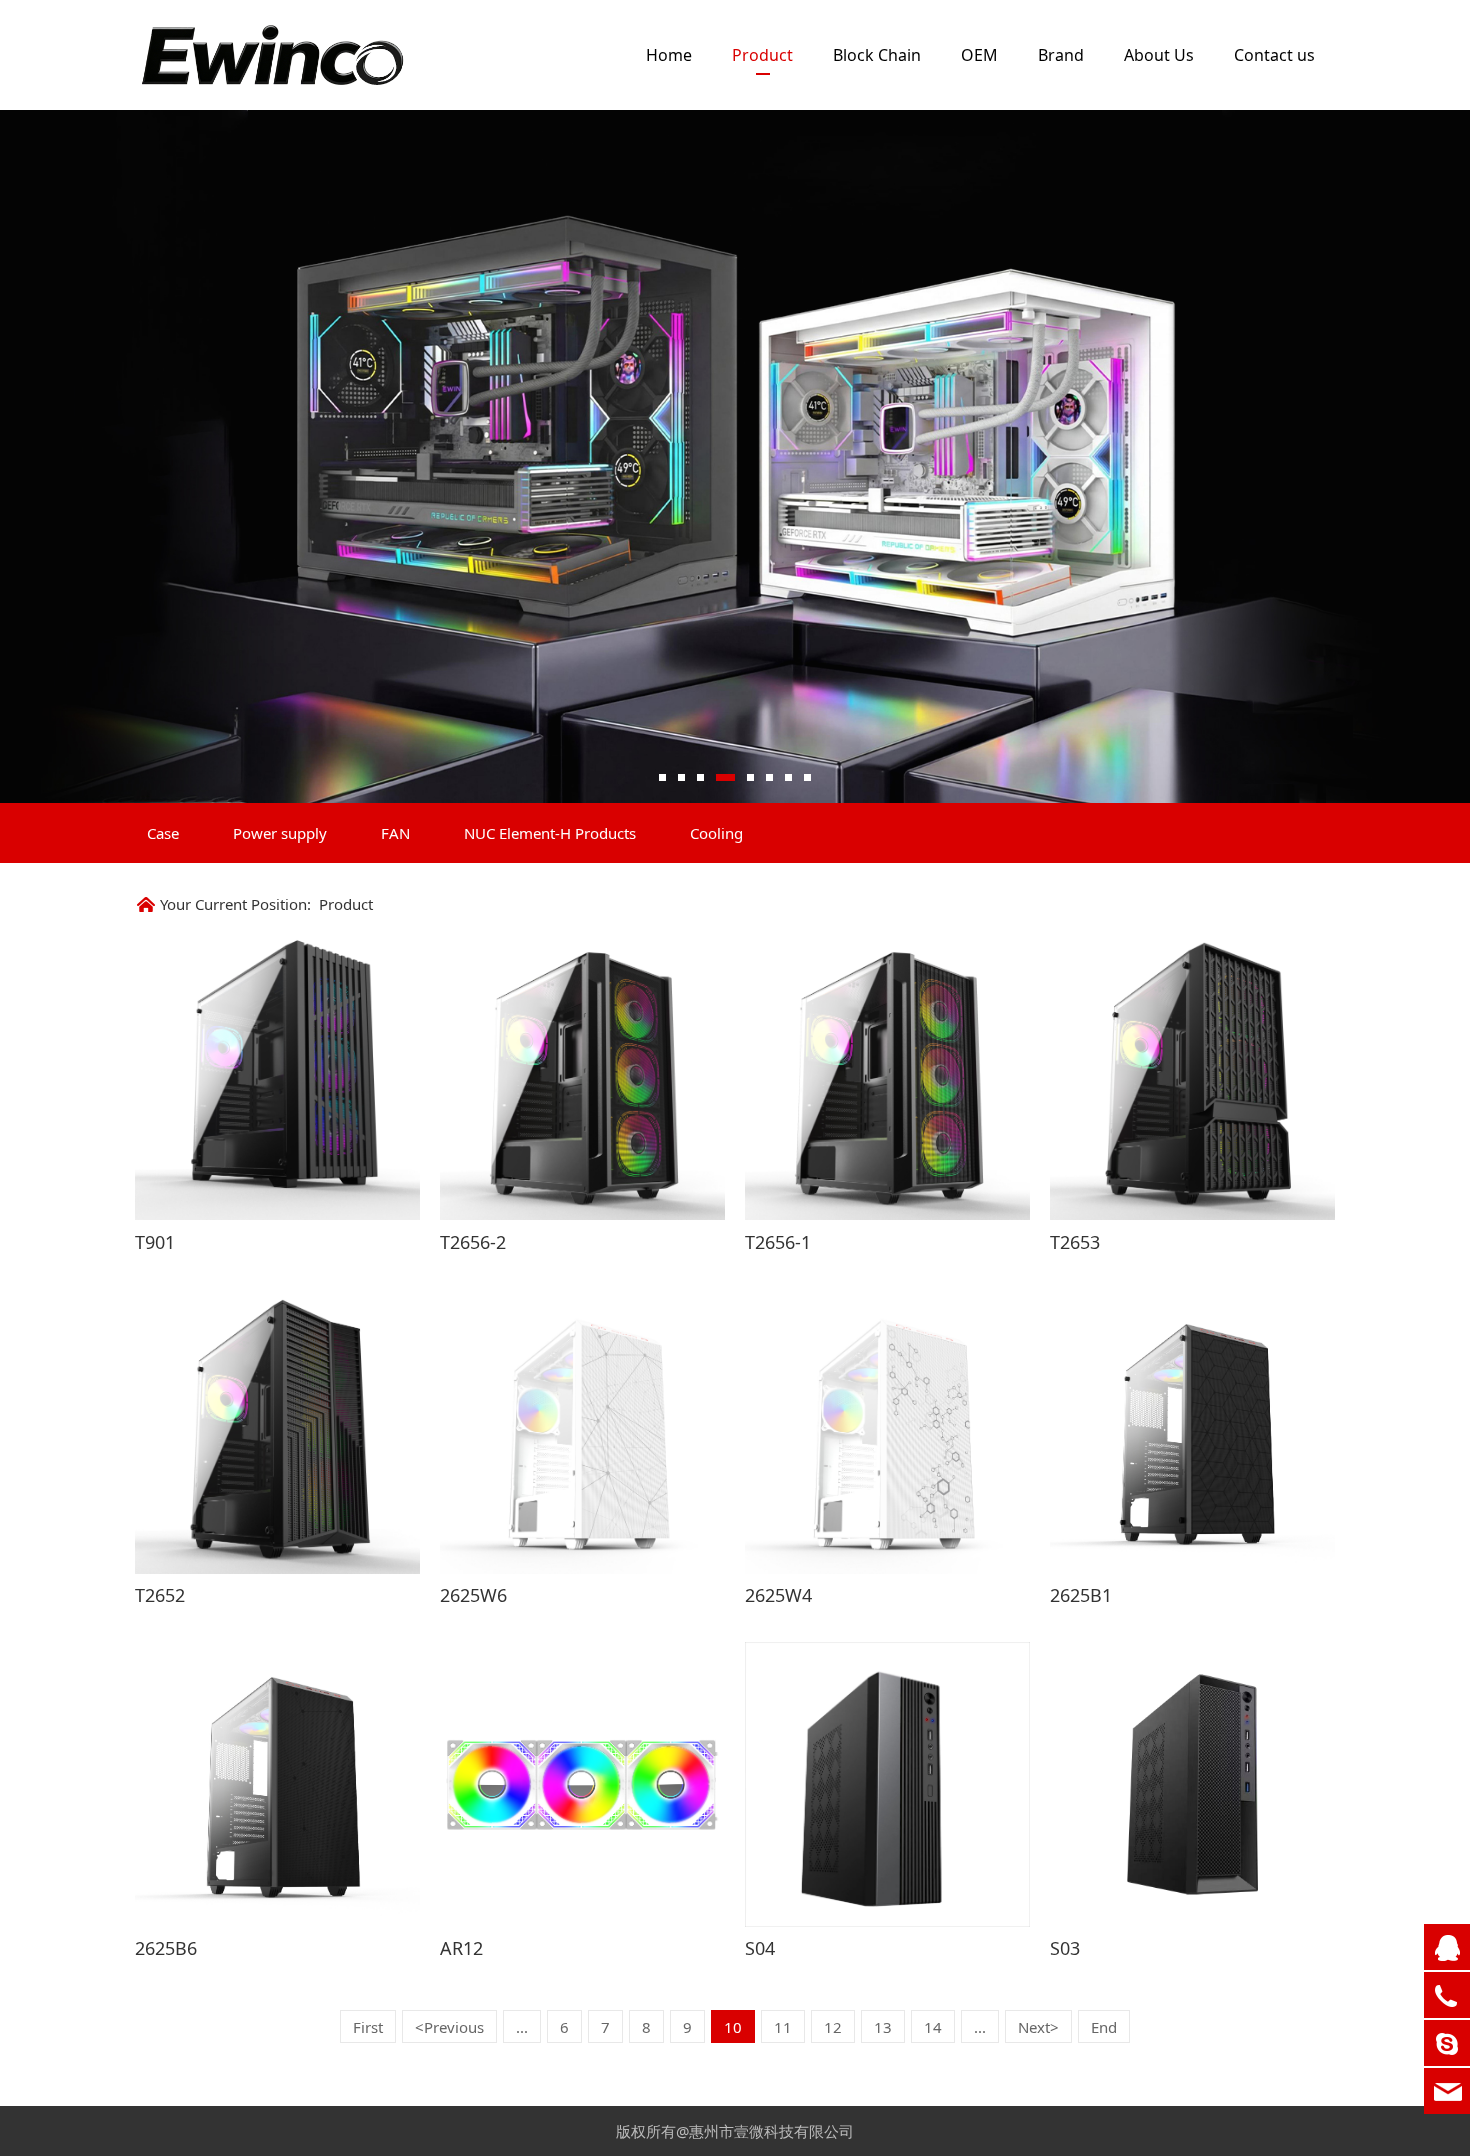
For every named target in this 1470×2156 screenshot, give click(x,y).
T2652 (160, 1595)
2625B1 (1081, 1595)
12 (833, 2027)
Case (163, 833)
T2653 (1075, 1242)
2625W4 (778, 1595)
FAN (395, 833)
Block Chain (877, 55)
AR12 (461, 1948)
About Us (1159, 55)
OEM (979, 55)
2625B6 (166, 1948)
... (522, 2027)
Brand (1061, 55)
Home (669, 55)
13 (883, 2027)
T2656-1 (778, 1242)
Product (762, 55)
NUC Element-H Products (550, 833)
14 (933, 2027)
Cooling (716, 833)
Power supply (280, 833)
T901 (155, 1242)
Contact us (1274, 55)
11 (783, 2027)
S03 (1065, 1948)
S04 (760, 1948)
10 (733, 2027)
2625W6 (473, 1595)
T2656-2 (473, 1242)
